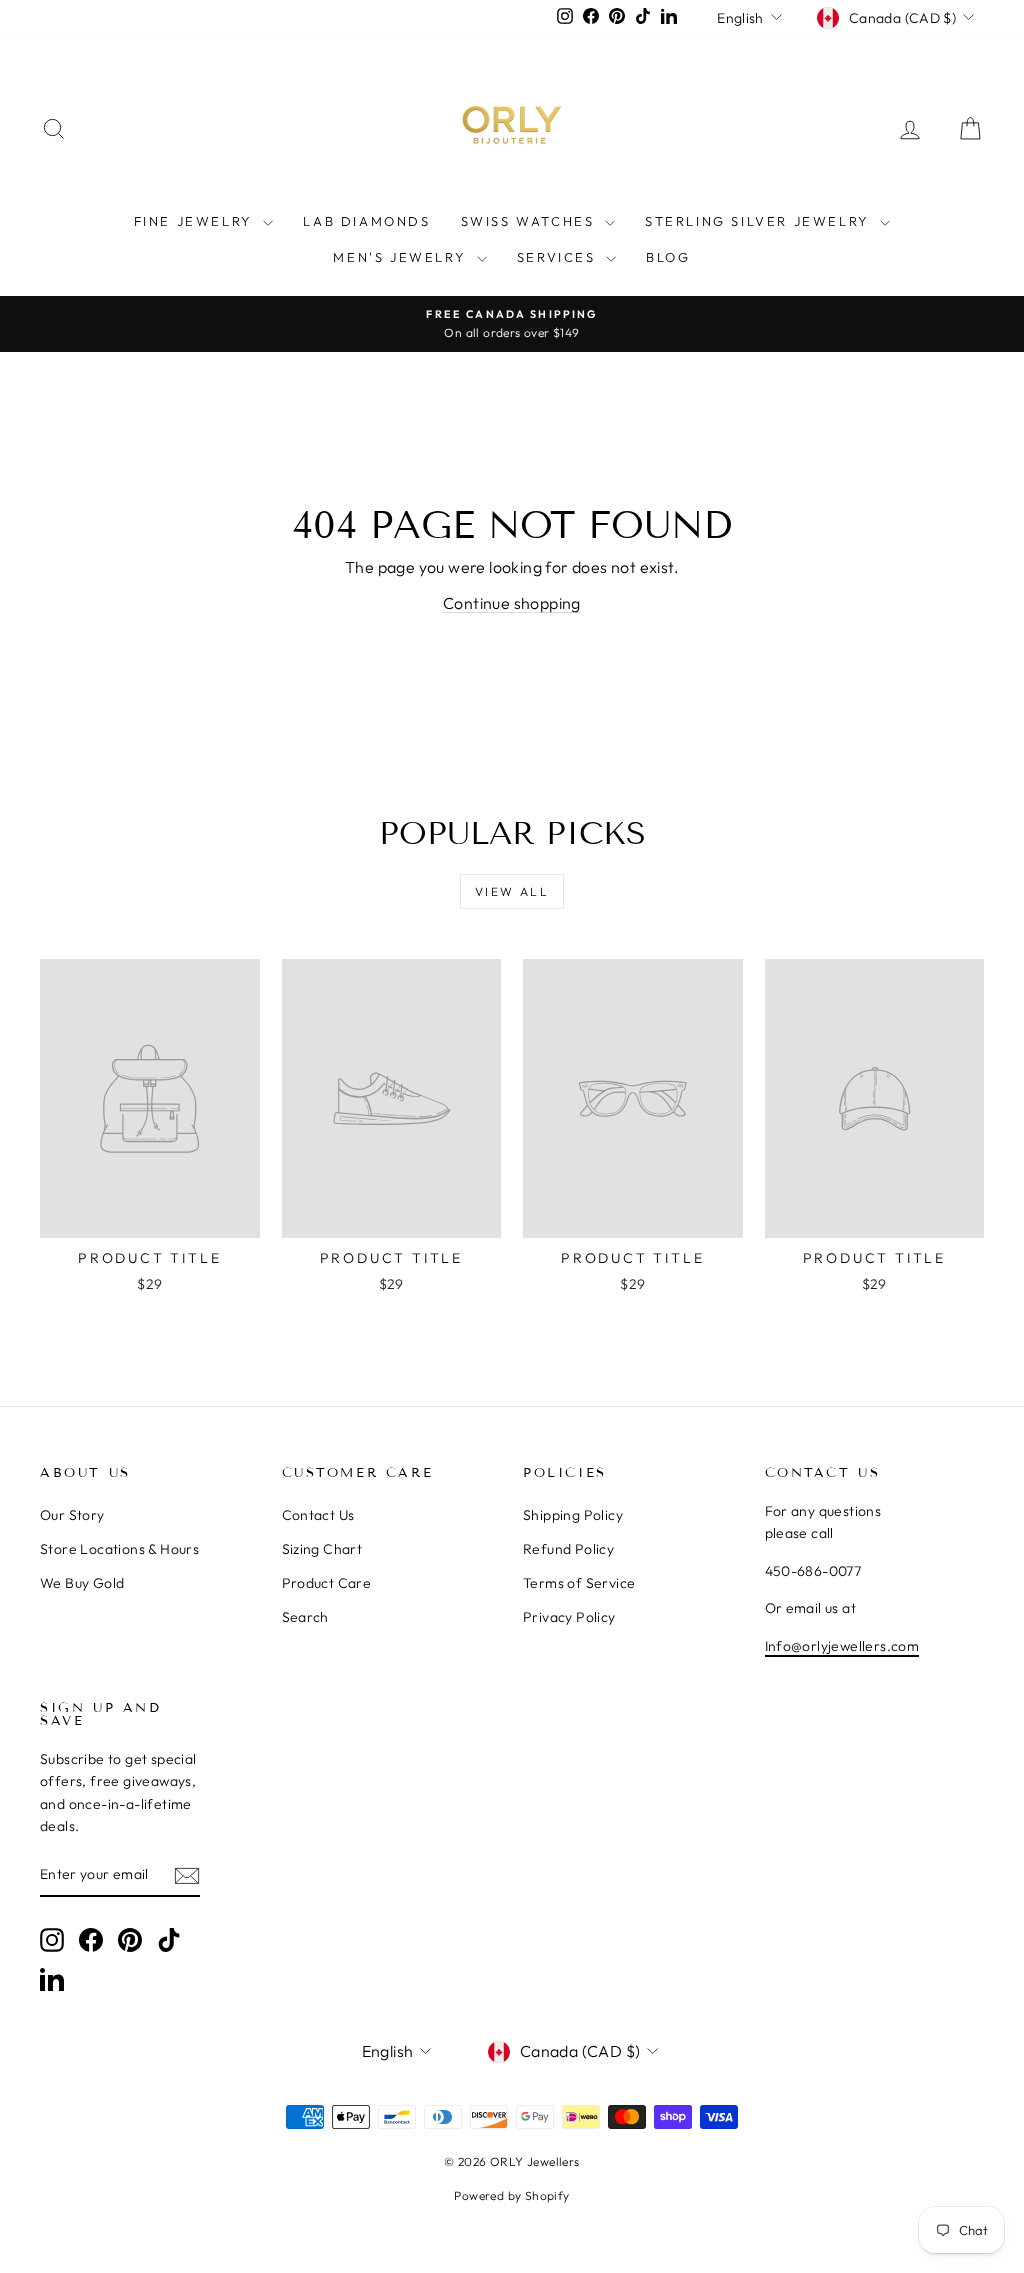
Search (305, 1617)
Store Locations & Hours (119, 1549)
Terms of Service (579, 1583)
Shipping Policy (573, 1515)
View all (512, 891)
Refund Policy (568, 1549)
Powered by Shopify (511, 2195)
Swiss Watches (530, 221)
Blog (668, 257)
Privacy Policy (569, 1617)
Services (559, 257)
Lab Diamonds (366, 221)
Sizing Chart (322, 1549)
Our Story (72, 1515)
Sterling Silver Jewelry (760, 221)
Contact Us (318, 1515)
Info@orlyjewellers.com (842, 1646)
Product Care (327, 1583)
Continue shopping (512, 603)
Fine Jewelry (196, 221)
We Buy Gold (82, 1583)
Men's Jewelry (402, 257)
